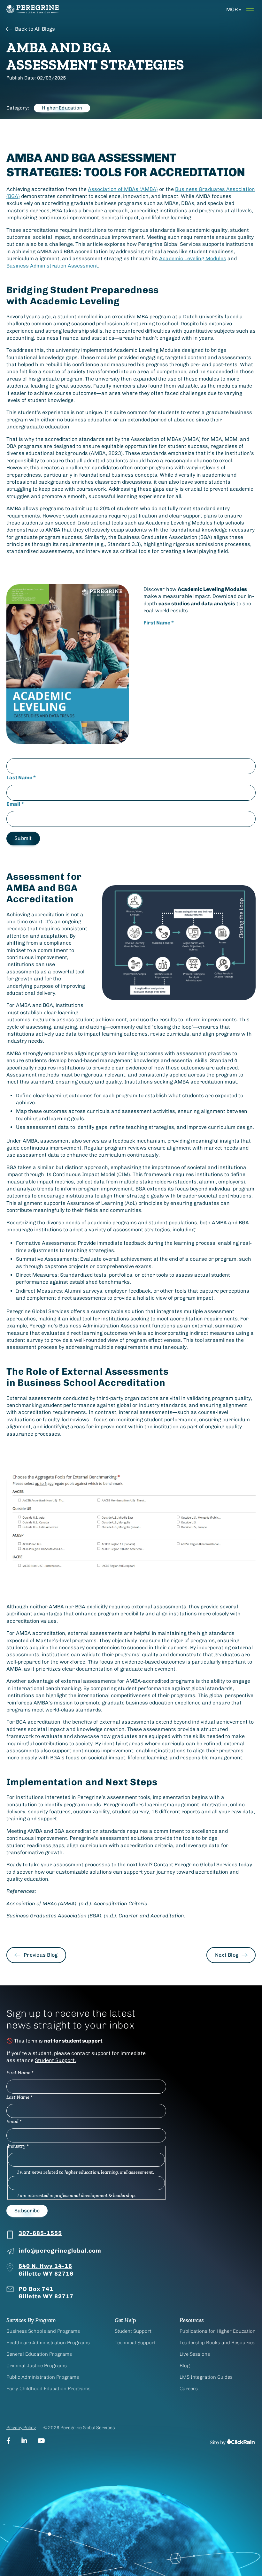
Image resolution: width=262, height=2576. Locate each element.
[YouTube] (41, 2441)
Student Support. (55, 2060)
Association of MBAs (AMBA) (123, 189)
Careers (189, 2389)
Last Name (21, 778)
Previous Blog (41, 1955)
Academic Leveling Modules (193, 258)
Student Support (133, 2331)
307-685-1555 (40, 2233)
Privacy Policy (21, 2428)
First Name (159, 623)
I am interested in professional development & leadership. (76, 2195)
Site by (218, 2442)
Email (15, 804)
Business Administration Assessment (52, 266)
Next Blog (227, 1955)
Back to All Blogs (35, 29)
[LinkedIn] (24, 2441)
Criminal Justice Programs (37, 2366)
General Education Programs (39, 2354)
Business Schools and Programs (43, 2331)
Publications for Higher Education (218, 2331)
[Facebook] (8, 2441)
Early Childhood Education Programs (48, 2389)
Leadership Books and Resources (217, 2343)
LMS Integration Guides (206, 2377)
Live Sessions (195, 2354)
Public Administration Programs (43, 2377)
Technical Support (135, 2343)
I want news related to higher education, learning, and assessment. (86, 2172)
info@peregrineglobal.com (60, 2251)
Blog (185, 2366)
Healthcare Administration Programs (48, 2343)
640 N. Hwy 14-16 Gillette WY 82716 (46, 2270)
